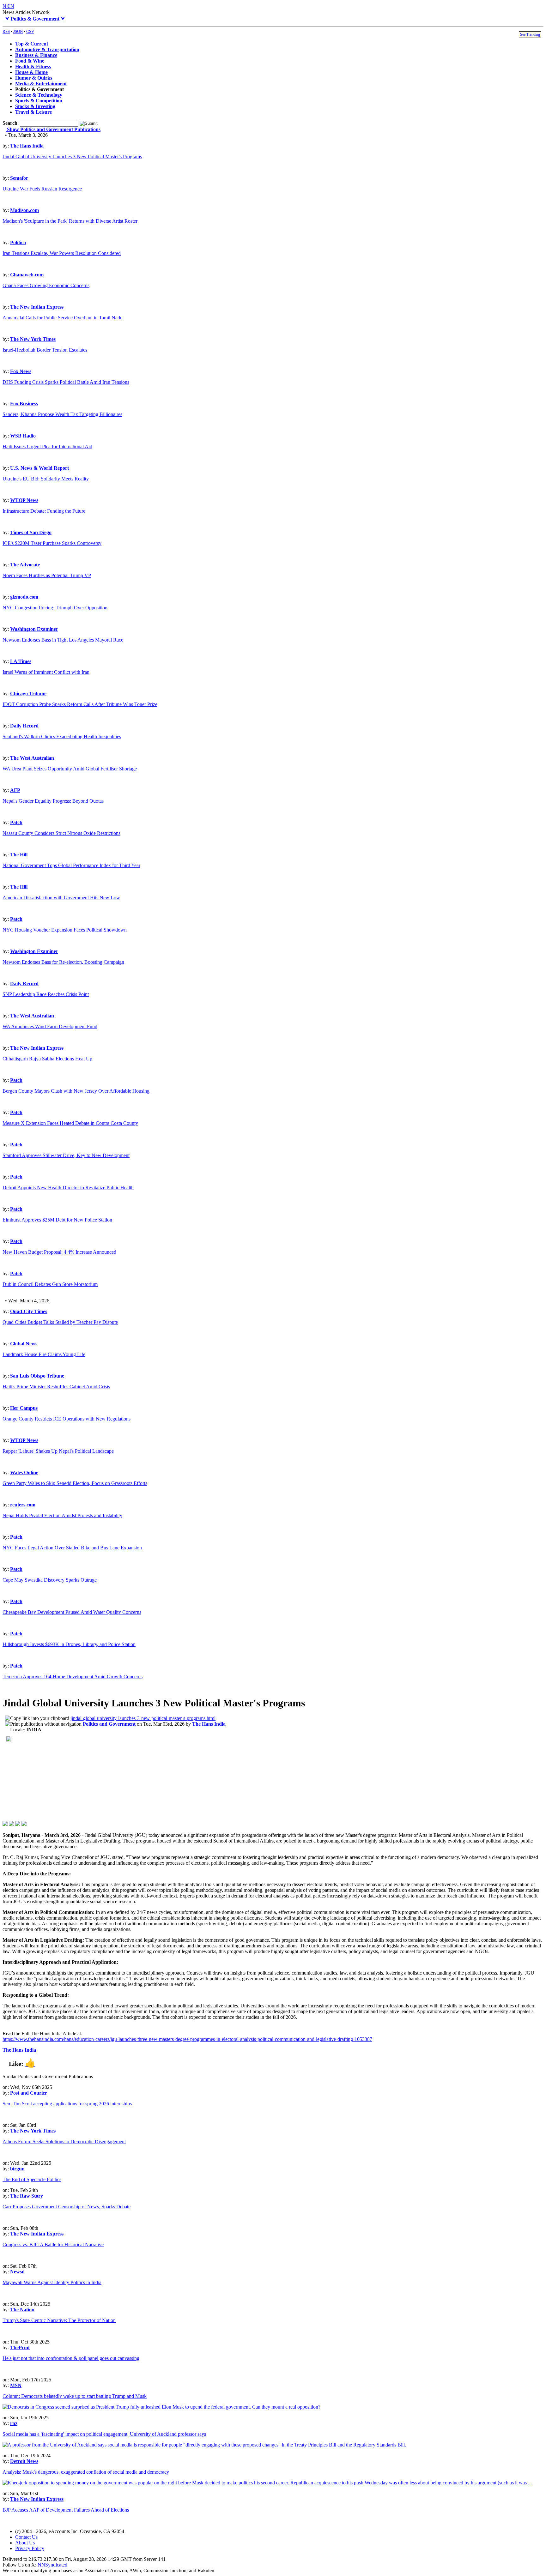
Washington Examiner (34, 629)
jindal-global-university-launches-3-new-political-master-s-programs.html (143, 1718)
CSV (30, 31)
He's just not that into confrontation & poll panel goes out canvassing (71, 2358)
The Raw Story (27, 2196)
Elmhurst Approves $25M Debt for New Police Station (57, 1220)
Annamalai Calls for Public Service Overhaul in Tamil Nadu (63, 318)
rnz (14, 2423)
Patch (16, 822)
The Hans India (27, 146)
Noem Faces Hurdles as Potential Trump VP (47, 575)
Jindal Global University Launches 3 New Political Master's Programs (72, 157)
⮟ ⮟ (34, 19)
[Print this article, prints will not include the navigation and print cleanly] (43, 1724)
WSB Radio (23, 436)
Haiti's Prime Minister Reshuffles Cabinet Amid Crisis (56, 1387)
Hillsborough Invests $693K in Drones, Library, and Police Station (69, 1644)
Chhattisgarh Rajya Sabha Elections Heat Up (47, 1059)
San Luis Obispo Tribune (37, 1376)
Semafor (19, 178)
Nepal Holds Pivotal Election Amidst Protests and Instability (62, 1515)
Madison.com (24, 210)
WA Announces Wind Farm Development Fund (50, 1026)
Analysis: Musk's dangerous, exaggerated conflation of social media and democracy (86, 2472)
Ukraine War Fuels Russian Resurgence (42, 189)
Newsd (17, 2272)
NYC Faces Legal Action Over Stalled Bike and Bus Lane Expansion (72, 1548)
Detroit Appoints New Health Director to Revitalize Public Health (68, 1188)
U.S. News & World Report (39, 468)
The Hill (19, 855)
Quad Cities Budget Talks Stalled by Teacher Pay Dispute (60, 1322)
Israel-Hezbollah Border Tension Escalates (45, 350)
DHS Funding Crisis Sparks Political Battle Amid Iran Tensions (66, 382)
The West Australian (32, 758)
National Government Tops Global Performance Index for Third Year (71, 865)
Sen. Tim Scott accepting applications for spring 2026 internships (67, 2104)
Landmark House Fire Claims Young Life (44, 1354)
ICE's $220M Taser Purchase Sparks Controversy (52, 543)
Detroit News (24, 2461)
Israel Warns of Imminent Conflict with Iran (46, 672)
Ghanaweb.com (27, 275)
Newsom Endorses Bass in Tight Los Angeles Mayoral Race (63, 640)
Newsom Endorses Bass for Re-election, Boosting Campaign (63, 962)
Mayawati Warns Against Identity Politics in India (52, 2282)
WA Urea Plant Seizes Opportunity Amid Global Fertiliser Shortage (70, 769)
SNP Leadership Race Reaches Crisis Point (46, 994)
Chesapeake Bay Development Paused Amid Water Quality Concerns (72, 1612)
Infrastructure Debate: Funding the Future (44, 511)
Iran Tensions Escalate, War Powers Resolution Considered (62, 253)
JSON (18, 31)
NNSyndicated (52, 2565)
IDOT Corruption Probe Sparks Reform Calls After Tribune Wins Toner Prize (80, 704)
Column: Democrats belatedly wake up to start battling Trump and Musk (75, 2396)
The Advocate (25, 565)
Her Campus (24, 1408)
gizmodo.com (24, 597)
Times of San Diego (31, 532)
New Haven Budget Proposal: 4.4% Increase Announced (59, 1252)
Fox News (21, 371)
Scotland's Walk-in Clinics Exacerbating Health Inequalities (62, 736)
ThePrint (20, 2347)
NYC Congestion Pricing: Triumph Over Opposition (55, 608)
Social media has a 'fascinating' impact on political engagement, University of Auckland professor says (104, 2434)
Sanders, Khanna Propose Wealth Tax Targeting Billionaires (62, 414)
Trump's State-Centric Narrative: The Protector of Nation (59, 2320)
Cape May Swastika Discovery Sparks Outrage (50, 1580)
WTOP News (24, 500)
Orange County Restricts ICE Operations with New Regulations (67, 1419)
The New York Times (33, 339)
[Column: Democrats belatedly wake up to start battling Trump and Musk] (161, 2407)
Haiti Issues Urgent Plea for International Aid (47, 446)
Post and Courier (29, 2093)
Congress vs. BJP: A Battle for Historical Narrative (53, 2244)
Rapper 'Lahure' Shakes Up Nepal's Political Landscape (58, 1451)
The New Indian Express (37, 307)
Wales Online (24, 1472)
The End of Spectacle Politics (32, 2179)
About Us (25, 2543)
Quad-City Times (29, 1311)
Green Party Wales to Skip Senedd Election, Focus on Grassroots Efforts (75, 1483)
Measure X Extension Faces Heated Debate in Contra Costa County (70, 1123)
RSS (6, 31)
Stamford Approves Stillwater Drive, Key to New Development (66, 1155)
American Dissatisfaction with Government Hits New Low (61, 898)
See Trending (530, 34)
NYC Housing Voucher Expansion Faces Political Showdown (65, 930)
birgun (17, 2169)
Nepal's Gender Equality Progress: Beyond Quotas (53, 801)
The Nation (22, 2310)
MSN (16, 2385)
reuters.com (23, 1505)
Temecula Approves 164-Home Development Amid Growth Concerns (73, 1677)
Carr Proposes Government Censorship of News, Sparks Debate (67, 2207)
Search (10, 123)
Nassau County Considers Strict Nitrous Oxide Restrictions (61, 833)
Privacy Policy (30, 2548)
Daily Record (24, 726)
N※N (8, 6)
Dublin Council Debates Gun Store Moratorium (50, 1284)
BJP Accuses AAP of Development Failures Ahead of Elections (66, 2510)
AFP (15, 790)
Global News (24, 1344)
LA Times (21, 661)
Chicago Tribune (28, 694)
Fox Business (24, 404)
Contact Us (26, 2537)
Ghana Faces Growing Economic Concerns (46, 285)
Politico (18, 242)
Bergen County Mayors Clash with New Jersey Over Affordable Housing (76, 1091)
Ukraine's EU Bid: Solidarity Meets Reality (46, 479)
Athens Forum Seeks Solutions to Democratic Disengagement (64, 2142)
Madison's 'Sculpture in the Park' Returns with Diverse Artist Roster (70, 221)
